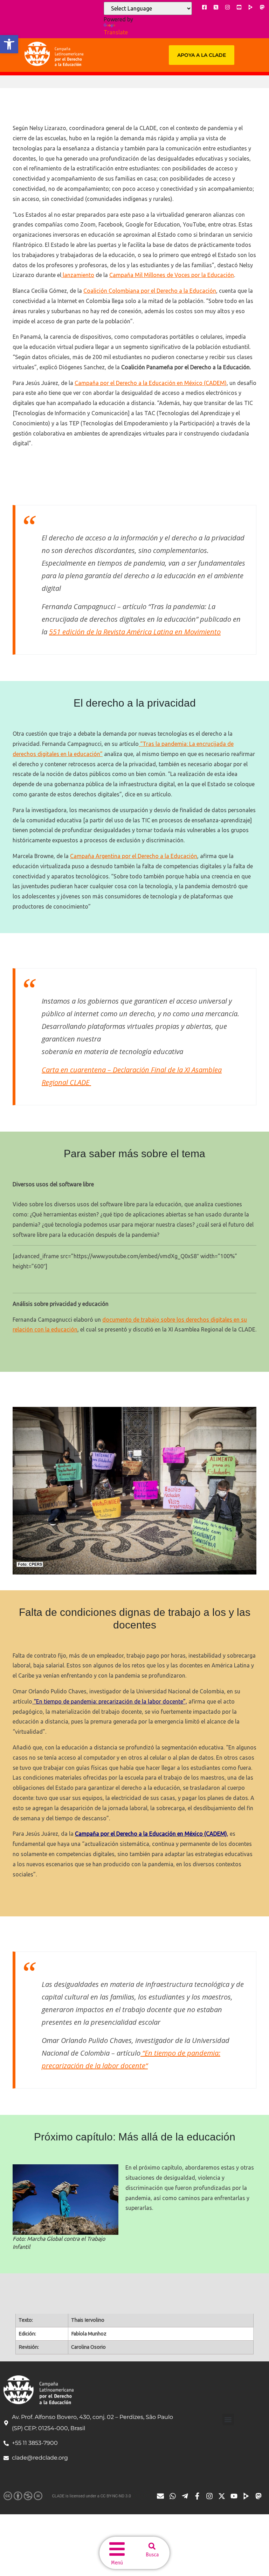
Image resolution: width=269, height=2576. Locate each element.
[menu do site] (117, 2549)
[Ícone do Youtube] (239, 7)
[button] (9, 44)
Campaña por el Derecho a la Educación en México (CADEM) (151, 383)
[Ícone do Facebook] (204, 7)
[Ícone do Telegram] (187, 2496)
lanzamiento (78, 275)
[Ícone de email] (162, 2496)
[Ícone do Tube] (248, 2496)
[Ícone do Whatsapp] (174, 2496)
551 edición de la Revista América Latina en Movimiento (135, 632)
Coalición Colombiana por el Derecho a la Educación (150, 291)
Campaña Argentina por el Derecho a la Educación (134, 856)
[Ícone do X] (216, 7)
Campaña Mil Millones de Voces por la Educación (172, 275)
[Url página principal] (54, 54)
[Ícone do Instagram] (227, 7)
